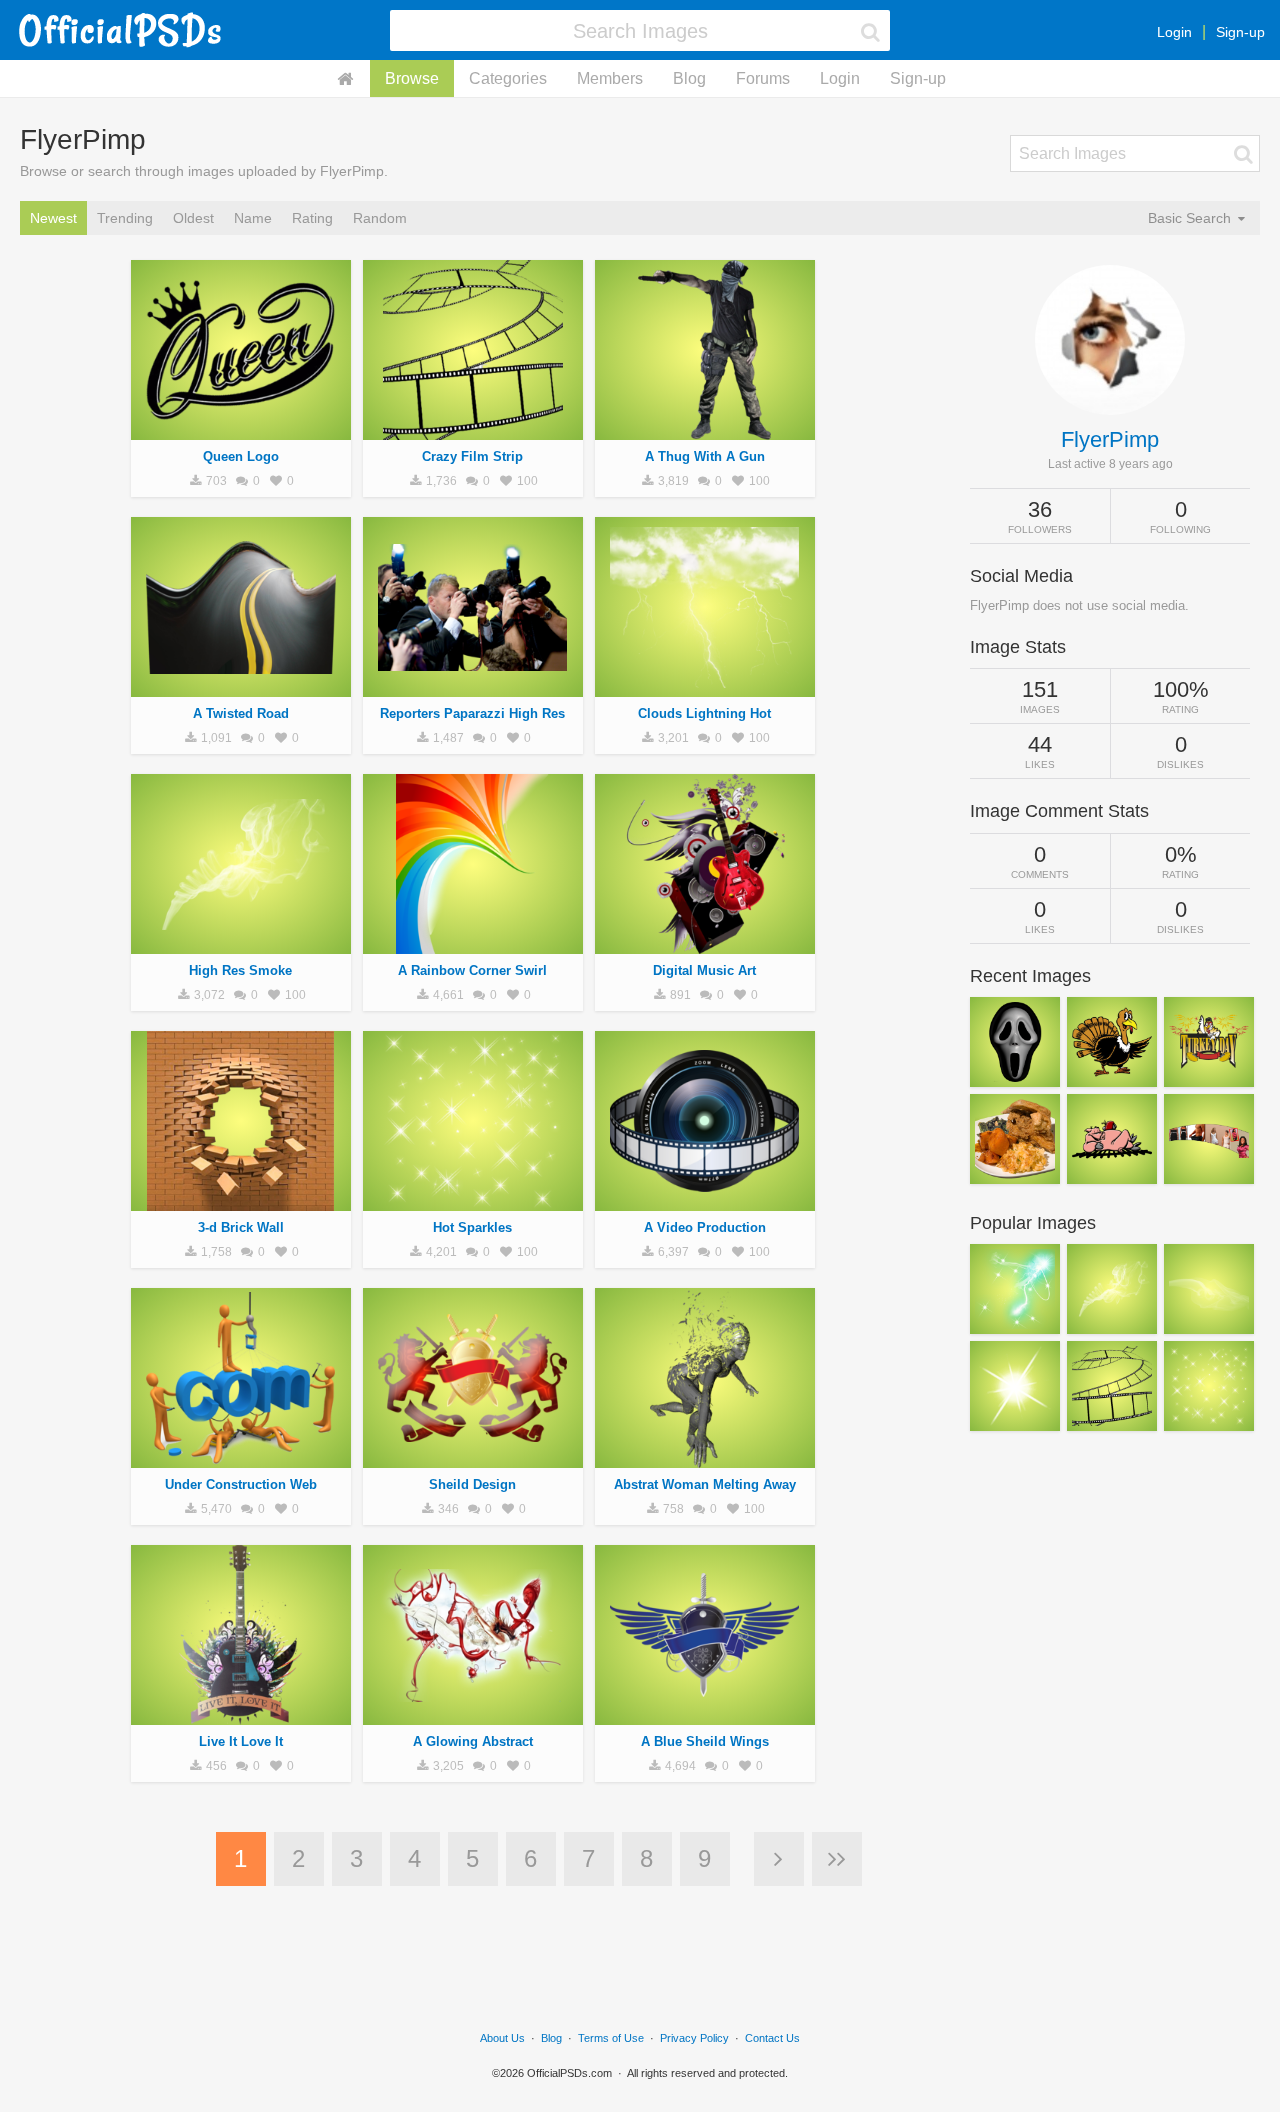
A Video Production (705, 1227)
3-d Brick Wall (241, 1227)
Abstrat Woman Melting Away (705, 1484)
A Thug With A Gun (705, 456)
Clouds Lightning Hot (704, 713)
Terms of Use (611, 2038)
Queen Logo (241, 456)
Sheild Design (472, 1484)
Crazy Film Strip (472, 456)
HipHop (240, 429)
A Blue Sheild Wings (705, 1741)
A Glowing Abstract (473, 1741)
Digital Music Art (704, 970)
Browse (412, 78)
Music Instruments (241, 1714)
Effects (240, 943)
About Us (502, 2038)
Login (1174, 32)
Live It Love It (241, 1741)
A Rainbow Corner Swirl (472, 970)
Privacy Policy (694, 2038)
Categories (508, 78)
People (705, 429)
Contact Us (772, 2038)
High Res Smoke (240, 970)
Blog (689, 78)
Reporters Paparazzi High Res (472, 713)
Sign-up (1240, 32)
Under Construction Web (241, 1484)
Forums (763, 78)
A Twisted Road (241, 713)
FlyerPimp (1110, 439)
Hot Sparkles (472, 1227)
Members (610, 78)
